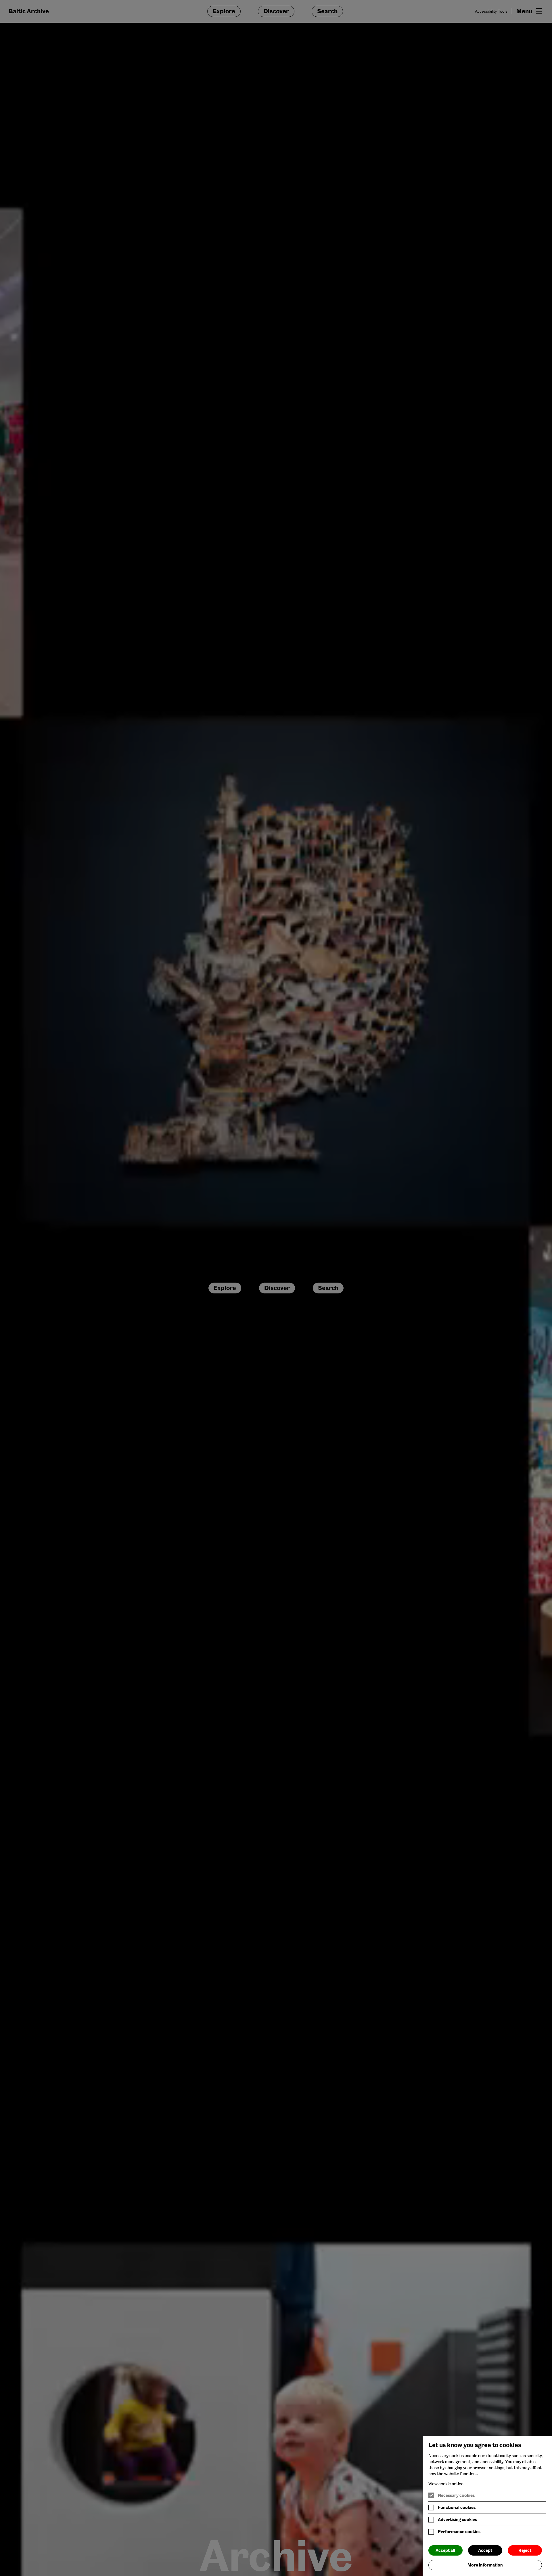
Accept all (445, 2550)
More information (485, 2565)
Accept (485, 2550)
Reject (525, 2550)
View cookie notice (446, 2484)
